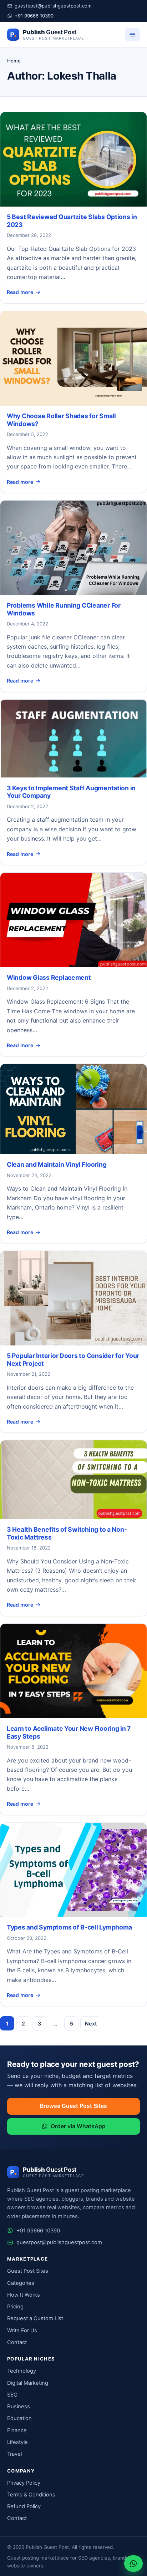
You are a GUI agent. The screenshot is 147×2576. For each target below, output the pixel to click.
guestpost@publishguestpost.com (53, 6)
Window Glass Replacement (49, 977)
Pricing (15, 2307)
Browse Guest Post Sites (73, 2106)
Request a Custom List (35, 2318)
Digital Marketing (28, 2383)
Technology (22, 2371)
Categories (21, 2283)
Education (19, 2418)
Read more (20, 292)
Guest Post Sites (28, 2271)
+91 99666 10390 (34, 16)
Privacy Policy (24, 2483)
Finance (17, 2430)
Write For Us (22, 2331)
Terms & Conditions (31, 2495)
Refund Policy (24, 2506)
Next (91, 2024)
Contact (17, 2342)
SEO (12, 2395)
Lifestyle (17, 2442)
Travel (14, 2454)
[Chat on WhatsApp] (133, 2564)
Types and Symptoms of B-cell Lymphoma (69, 1927)
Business (19, 2407)
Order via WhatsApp (78, 2126)
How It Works (24, 2295)
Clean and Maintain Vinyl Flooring (57, 1164)
